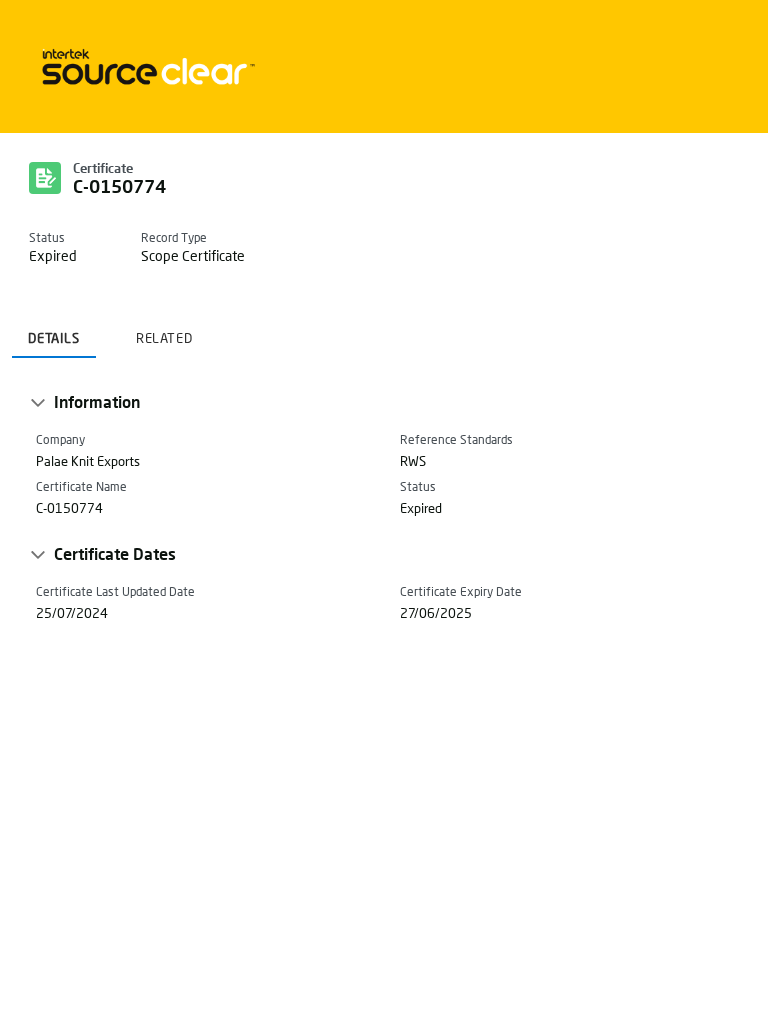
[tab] (54, 332)
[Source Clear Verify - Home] (145, 66)
